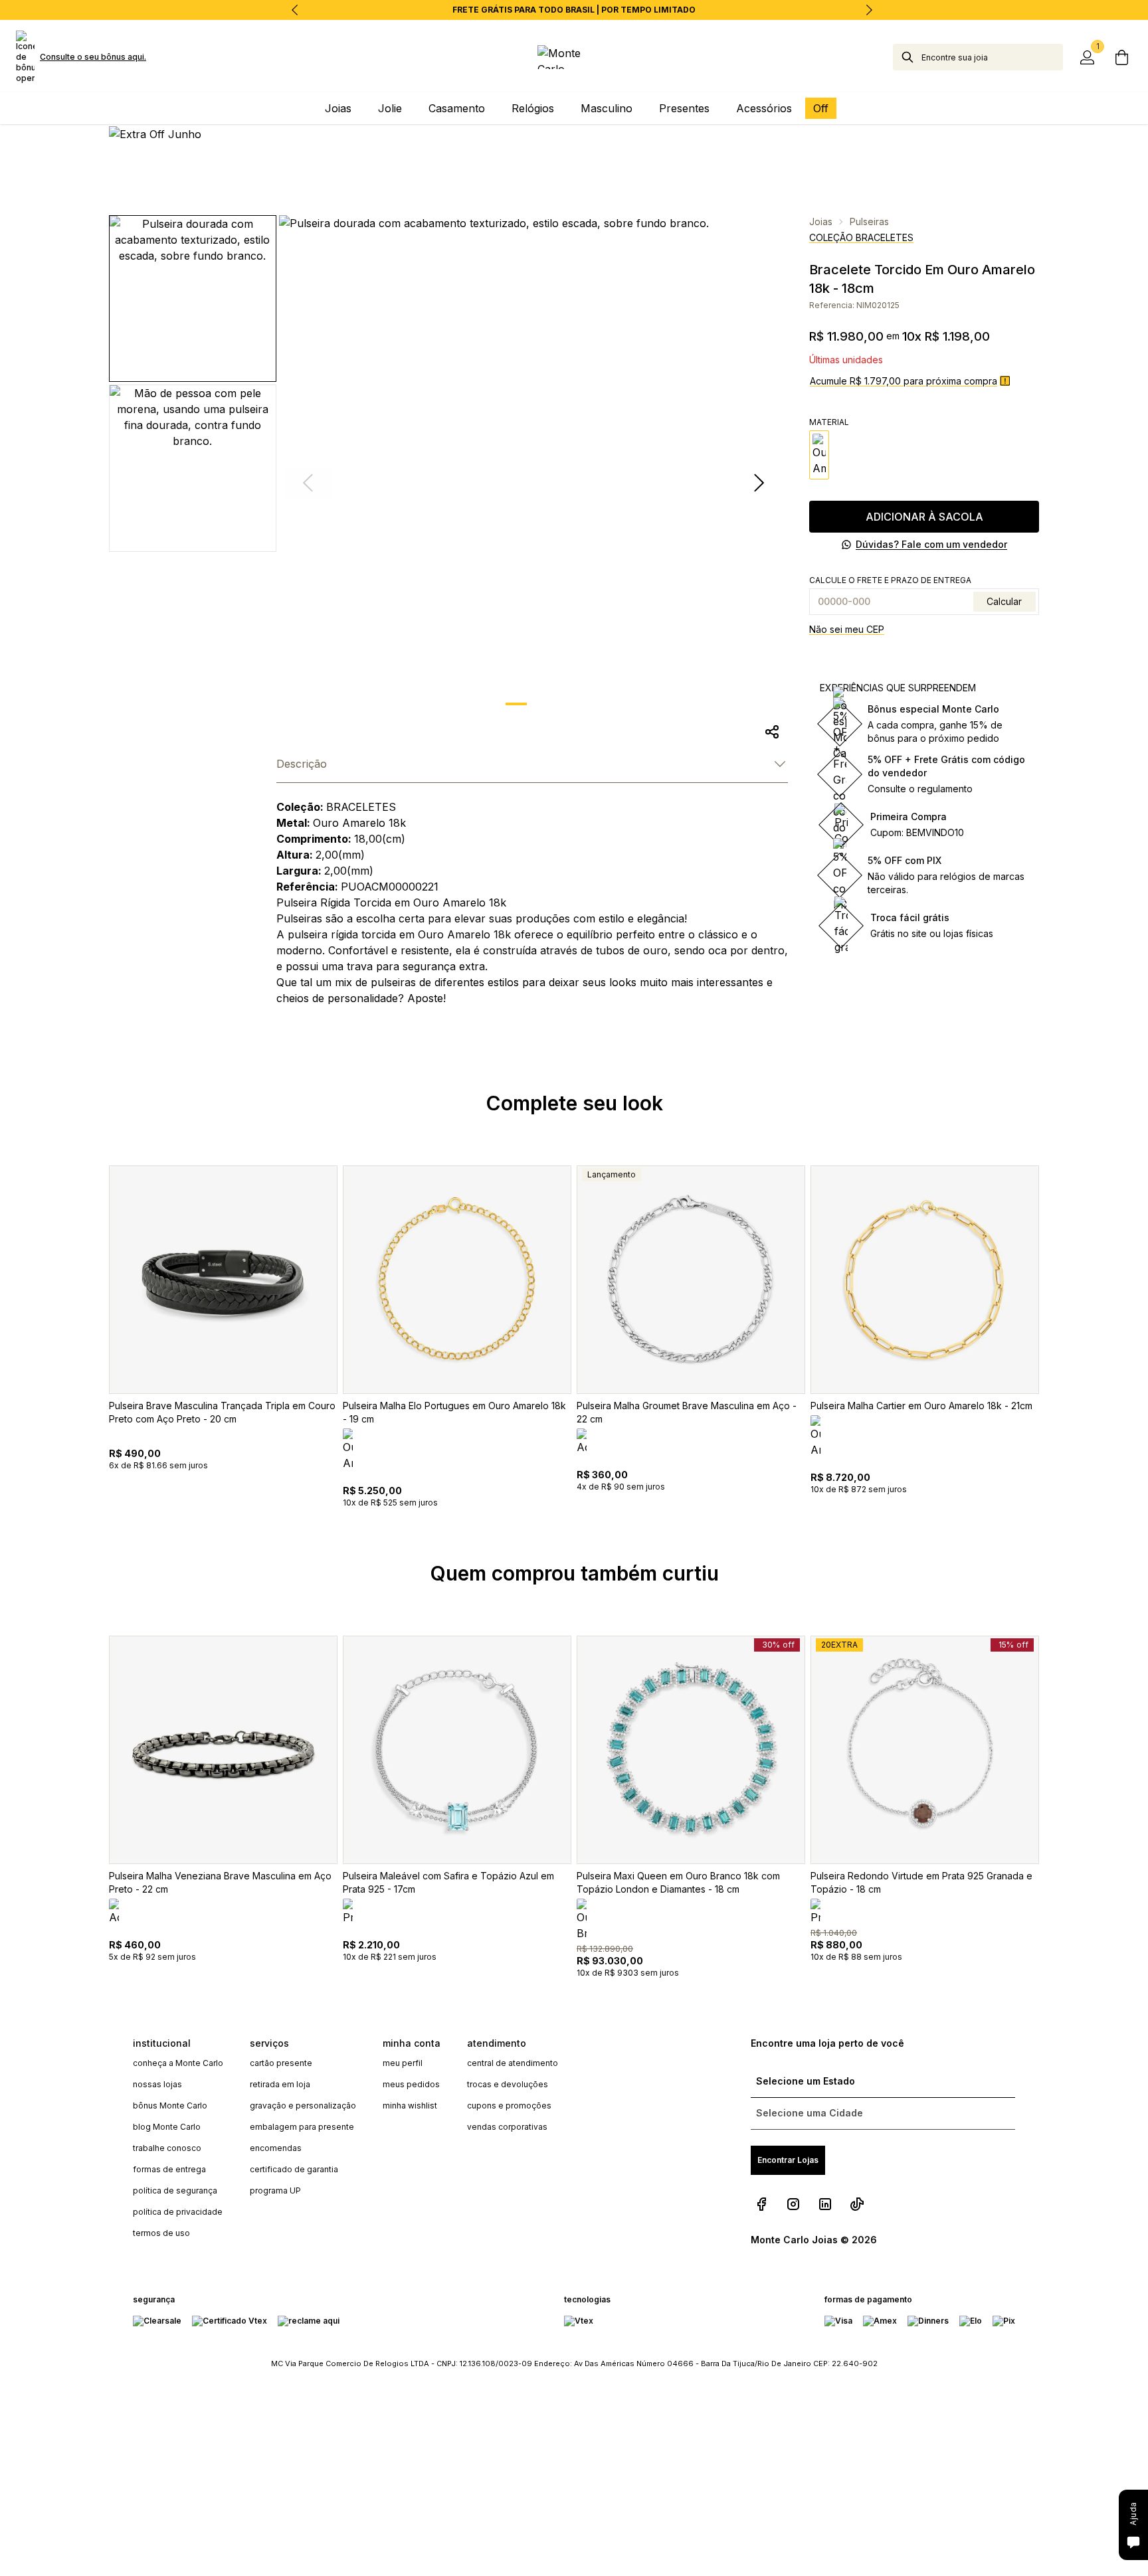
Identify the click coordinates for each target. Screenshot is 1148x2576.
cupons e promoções (509, 2105)
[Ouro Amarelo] (819, 455)
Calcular (1004, 601)
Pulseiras (869, 221)
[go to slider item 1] (551, 704)
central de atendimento (513, 2063)
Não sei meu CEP (847, 629)
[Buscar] (908, 57)
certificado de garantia (294, 2169)
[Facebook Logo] (761, 2204)
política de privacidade (178, 2212)
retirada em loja (280, 2084)
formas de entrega (169, 2169)
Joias (821, 221)
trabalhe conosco (167, 2148)
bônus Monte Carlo (170, 2105)
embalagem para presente (302, 2127)
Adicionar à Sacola (924, 517)
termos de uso (161, 2233)
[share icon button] (772, 732)
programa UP (275, 2190)
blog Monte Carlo (167, 2127)
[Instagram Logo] (793, 2204)
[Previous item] (295, 10)
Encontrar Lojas (788, 2160)
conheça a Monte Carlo (178, 2063)
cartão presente (281, 2063)
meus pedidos (411, 2084)
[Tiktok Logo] (857, 2204)
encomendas (276, 2148)
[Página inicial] (574, 57)
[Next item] (869, 10)
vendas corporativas (507, 2127)
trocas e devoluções (508, 2084)
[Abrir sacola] (1121, 57)
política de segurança (175, 2190)
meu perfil (403, 2063)
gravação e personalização (303, 2105)
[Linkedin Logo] (825, 2204)
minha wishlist (410, 2105)
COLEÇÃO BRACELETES (861, 237)
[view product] (223, 1280)
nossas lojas (157, 2084)
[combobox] (992, 57)
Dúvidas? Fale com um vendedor (931, 544)
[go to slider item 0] (516, 704)
